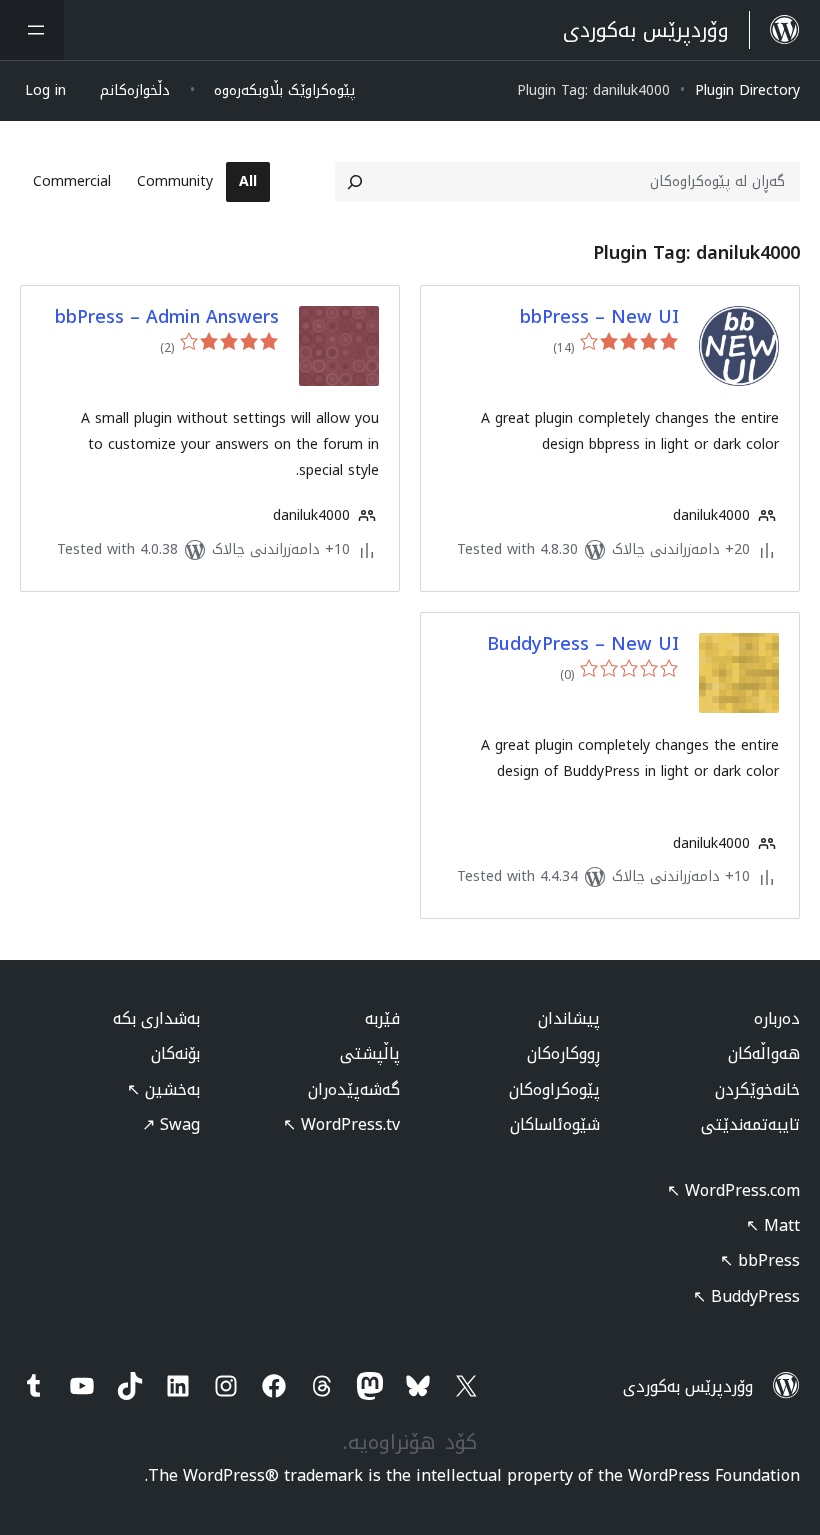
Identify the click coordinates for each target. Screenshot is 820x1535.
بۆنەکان (175, 1053)
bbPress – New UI (599, 317)
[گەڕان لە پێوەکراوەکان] (355, 182)
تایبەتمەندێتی (750, 1124)
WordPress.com (733, 1190)
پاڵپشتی (370, 1053)
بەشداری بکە (156, 1018)
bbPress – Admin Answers (167, 317)
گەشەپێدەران (354, 1089)
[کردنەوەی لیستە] (32, 30)
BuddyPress (746, 1296)
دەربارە (777, 1018)
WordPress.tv (341, 1124)
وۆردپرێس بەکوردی (688, 1386)
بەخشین (163, 1089)
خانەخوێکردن (757, 1089)
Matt (773, 1225)
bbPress (760, 1260)
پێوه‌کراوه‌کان (554, 1089)
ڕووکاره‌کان (563, 1053)
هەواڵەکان (764, 1053)
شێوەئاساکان (555, 1124)
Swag (171, 1124)
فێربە (382, 1018)
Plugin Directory (747, 90)
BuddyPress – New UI (583, 644)
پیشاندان (569, 1018)
